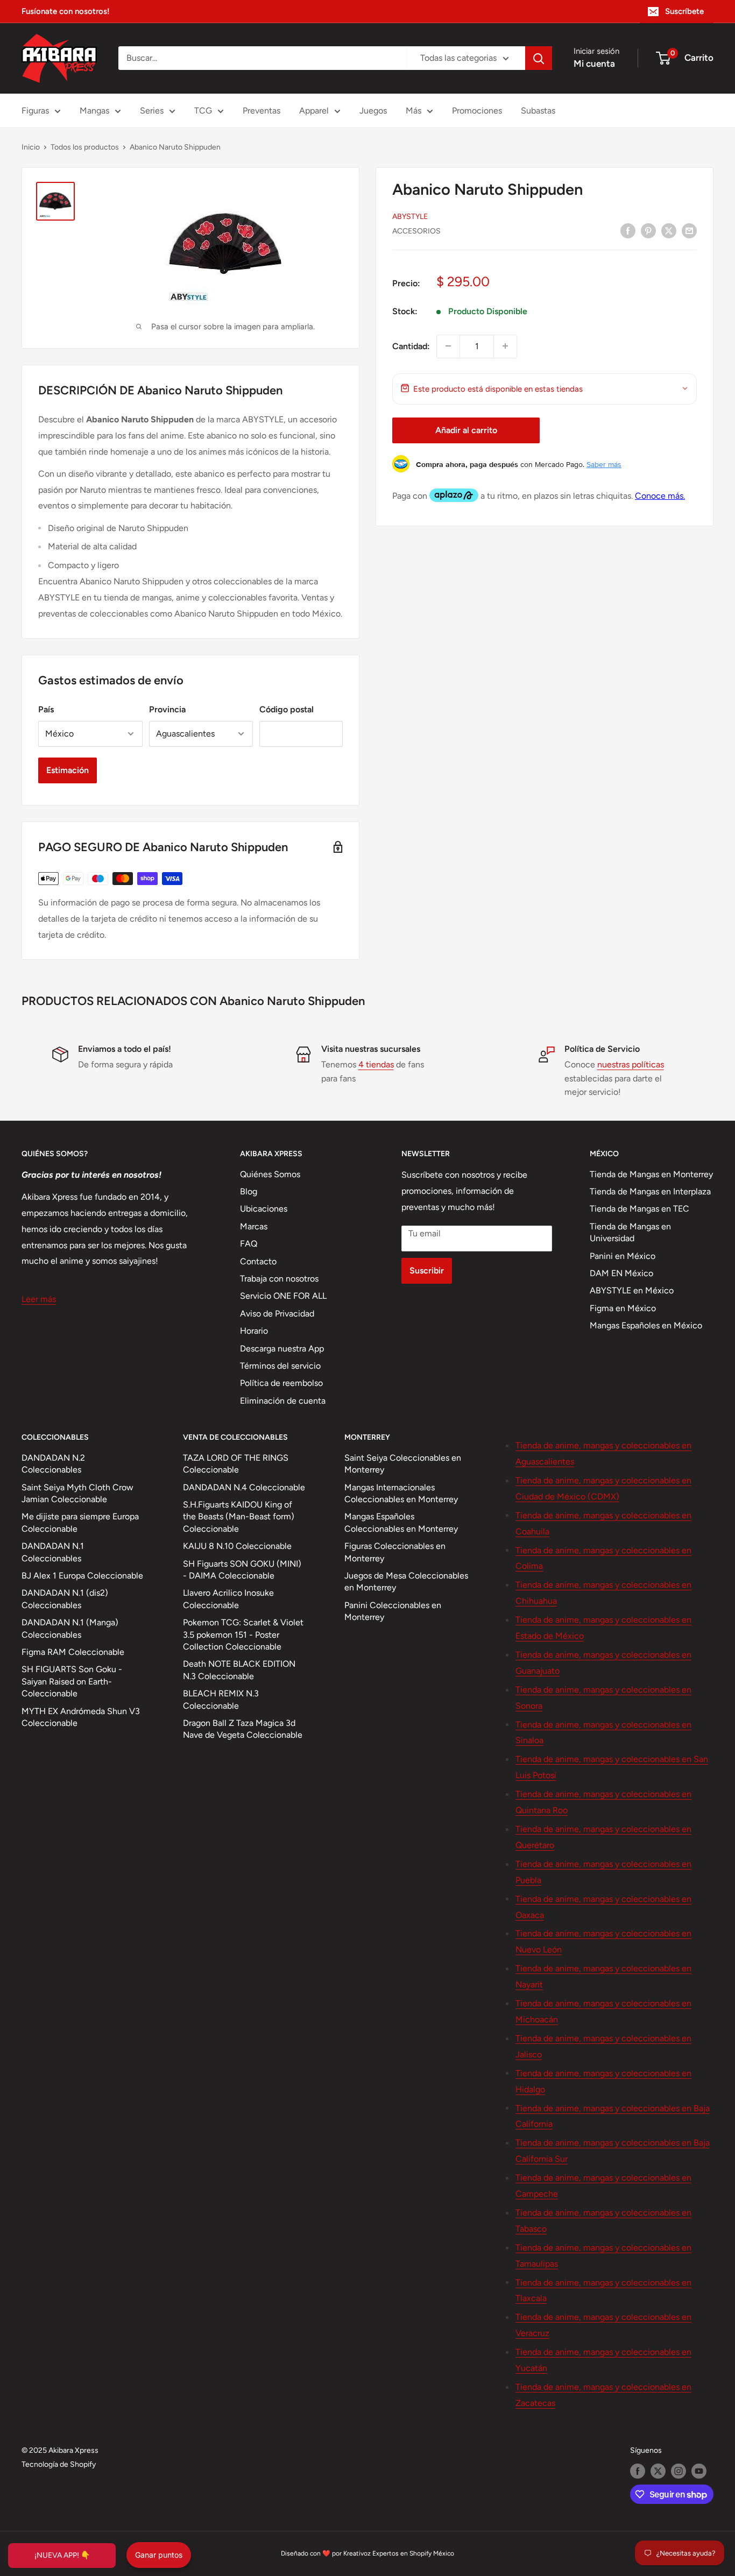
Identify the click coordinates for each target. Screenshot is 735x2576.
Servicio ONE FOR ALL (283, 1296)
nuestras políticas (631, 1064)
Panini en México (623, 1256)
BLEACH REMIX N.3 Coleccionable (221, 1699)
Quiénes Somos (270, 1174)
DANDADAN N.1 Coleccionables (53, 1552)
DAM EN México (621, 1273)
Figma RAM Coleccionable (73, 1652)
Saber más (604, 464)
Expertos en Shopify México (413, 2553)
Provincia (167, 709)
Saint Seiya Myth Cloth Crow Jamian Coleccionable (77, 1493)
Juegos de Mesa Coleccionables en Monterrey (406, 1581)
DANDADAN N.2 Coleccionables (53, 1464)
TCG (203, 111)
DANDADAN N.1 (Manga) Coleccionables (70, 1628)
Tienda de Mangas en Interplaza (650, 1191)
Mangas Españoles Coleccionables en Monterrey (401, 1522)
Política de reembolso (281, 1383)
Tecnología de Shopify (59, 2464)
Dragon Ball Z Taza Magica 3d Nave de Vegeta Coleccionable (243, 1729)
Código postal (287, 709)
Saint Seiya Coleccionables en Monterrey (403, 1464)
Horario (254, 1331)
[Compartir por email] (689, 230)
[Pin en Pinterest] (648, 230)
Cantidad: (411, 346)
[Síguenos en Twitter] (658, 2471)
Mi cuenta (594, 63)
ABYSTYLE (410, 216)
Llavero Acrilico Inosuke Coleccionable (228, 1599)
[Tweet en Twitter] (669, 230)
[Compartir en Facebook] (628, 230)
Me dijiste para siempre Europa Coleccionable (80, 1522)
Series (152, 111)
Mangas (94, 111)
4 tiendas (376, 1064)
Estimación (68, 770)
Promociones (477, 111)
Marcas (254, 1226)
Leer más (39, 1299)
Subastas (538, 111)
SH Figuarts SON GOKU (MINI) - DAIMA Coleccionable (242, 1570)
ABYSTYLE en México (632, 1290)
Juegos (373, 111)
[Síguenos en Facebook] (638, 2471)
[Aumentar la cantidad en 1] (505, 346)
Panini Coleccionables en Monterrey (393, 1611)
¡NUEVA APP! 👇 (62, 2555)
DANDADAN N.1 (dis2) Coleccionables (65, 1599)
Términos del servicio (280, 1366)
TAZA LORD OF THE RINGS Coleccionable (236, 1464)
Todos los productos (85, 147)
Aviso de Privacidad (277, 1314)
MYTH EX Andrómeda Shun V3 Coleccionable (81, 1717)
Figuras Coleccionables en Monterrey (395, 1552)
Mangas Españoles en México (646, 1325)
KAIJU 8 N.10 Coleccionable (237, 1546)
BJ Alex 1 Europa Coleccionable (82, 1576)
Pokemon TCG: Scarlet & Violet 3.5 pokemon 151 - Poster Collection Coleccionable (243, 1634)
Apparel (314, 111)
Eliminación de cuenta (283, 1401)
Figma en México (623, 1308)
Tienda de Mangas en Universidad (630, 1232)
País (46, 709)
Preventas (262, 111)
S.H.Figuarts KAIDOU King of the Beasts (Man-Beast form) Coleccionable (239, 1517)
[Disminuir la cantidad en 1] (448, 346)
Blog (249, 1191)
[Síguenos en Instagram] (679, 2471)
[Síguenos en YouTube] (699, 2471)
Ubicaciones (264, 1209)
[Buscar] (539, 58)
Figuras (35, 111)
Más (414, 111)
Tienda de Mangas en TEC (639, 1209)
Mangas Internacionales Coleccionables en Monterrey (401, 1493)
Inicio (31, 147)
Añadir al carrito (466, 430)
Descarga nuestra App (282, 1349)
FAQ (249, 1244)
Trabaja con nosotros (279, 1279)
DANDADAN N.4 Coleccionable (244, 1487)
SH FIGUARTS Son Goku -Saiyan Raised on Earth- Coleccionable (72, 1681)
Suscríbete (684, 11)
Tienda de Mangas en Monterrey (651, 1174)
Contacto (258, 1261)
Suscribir (427, 1271)
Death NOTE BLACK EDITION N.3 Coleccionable (239, 1670)
